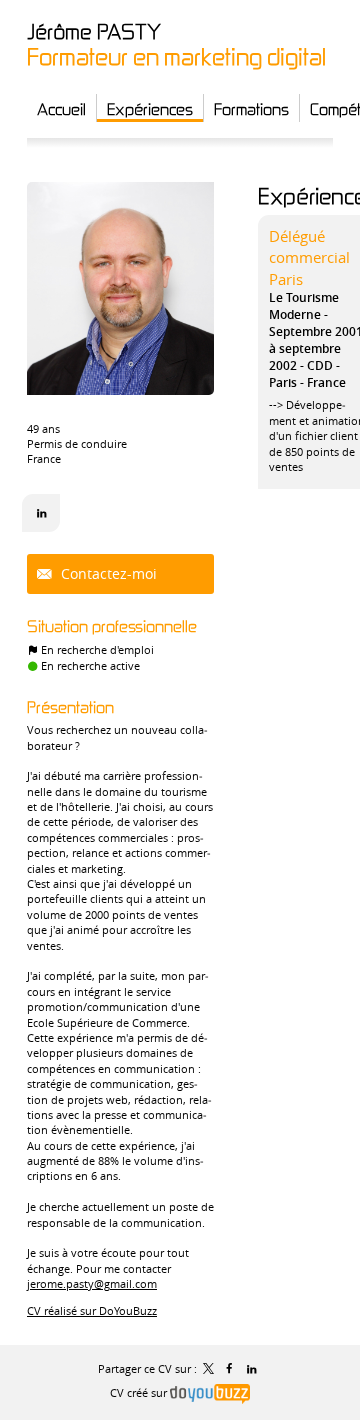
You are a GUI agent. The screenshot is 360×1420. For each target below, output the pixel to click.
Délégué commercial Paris (309, 257)
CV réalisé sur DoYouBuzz (92, 1310)
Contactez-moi (107, 573)
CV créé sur (140, 1392)
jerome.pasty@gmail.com (92, 1283)
